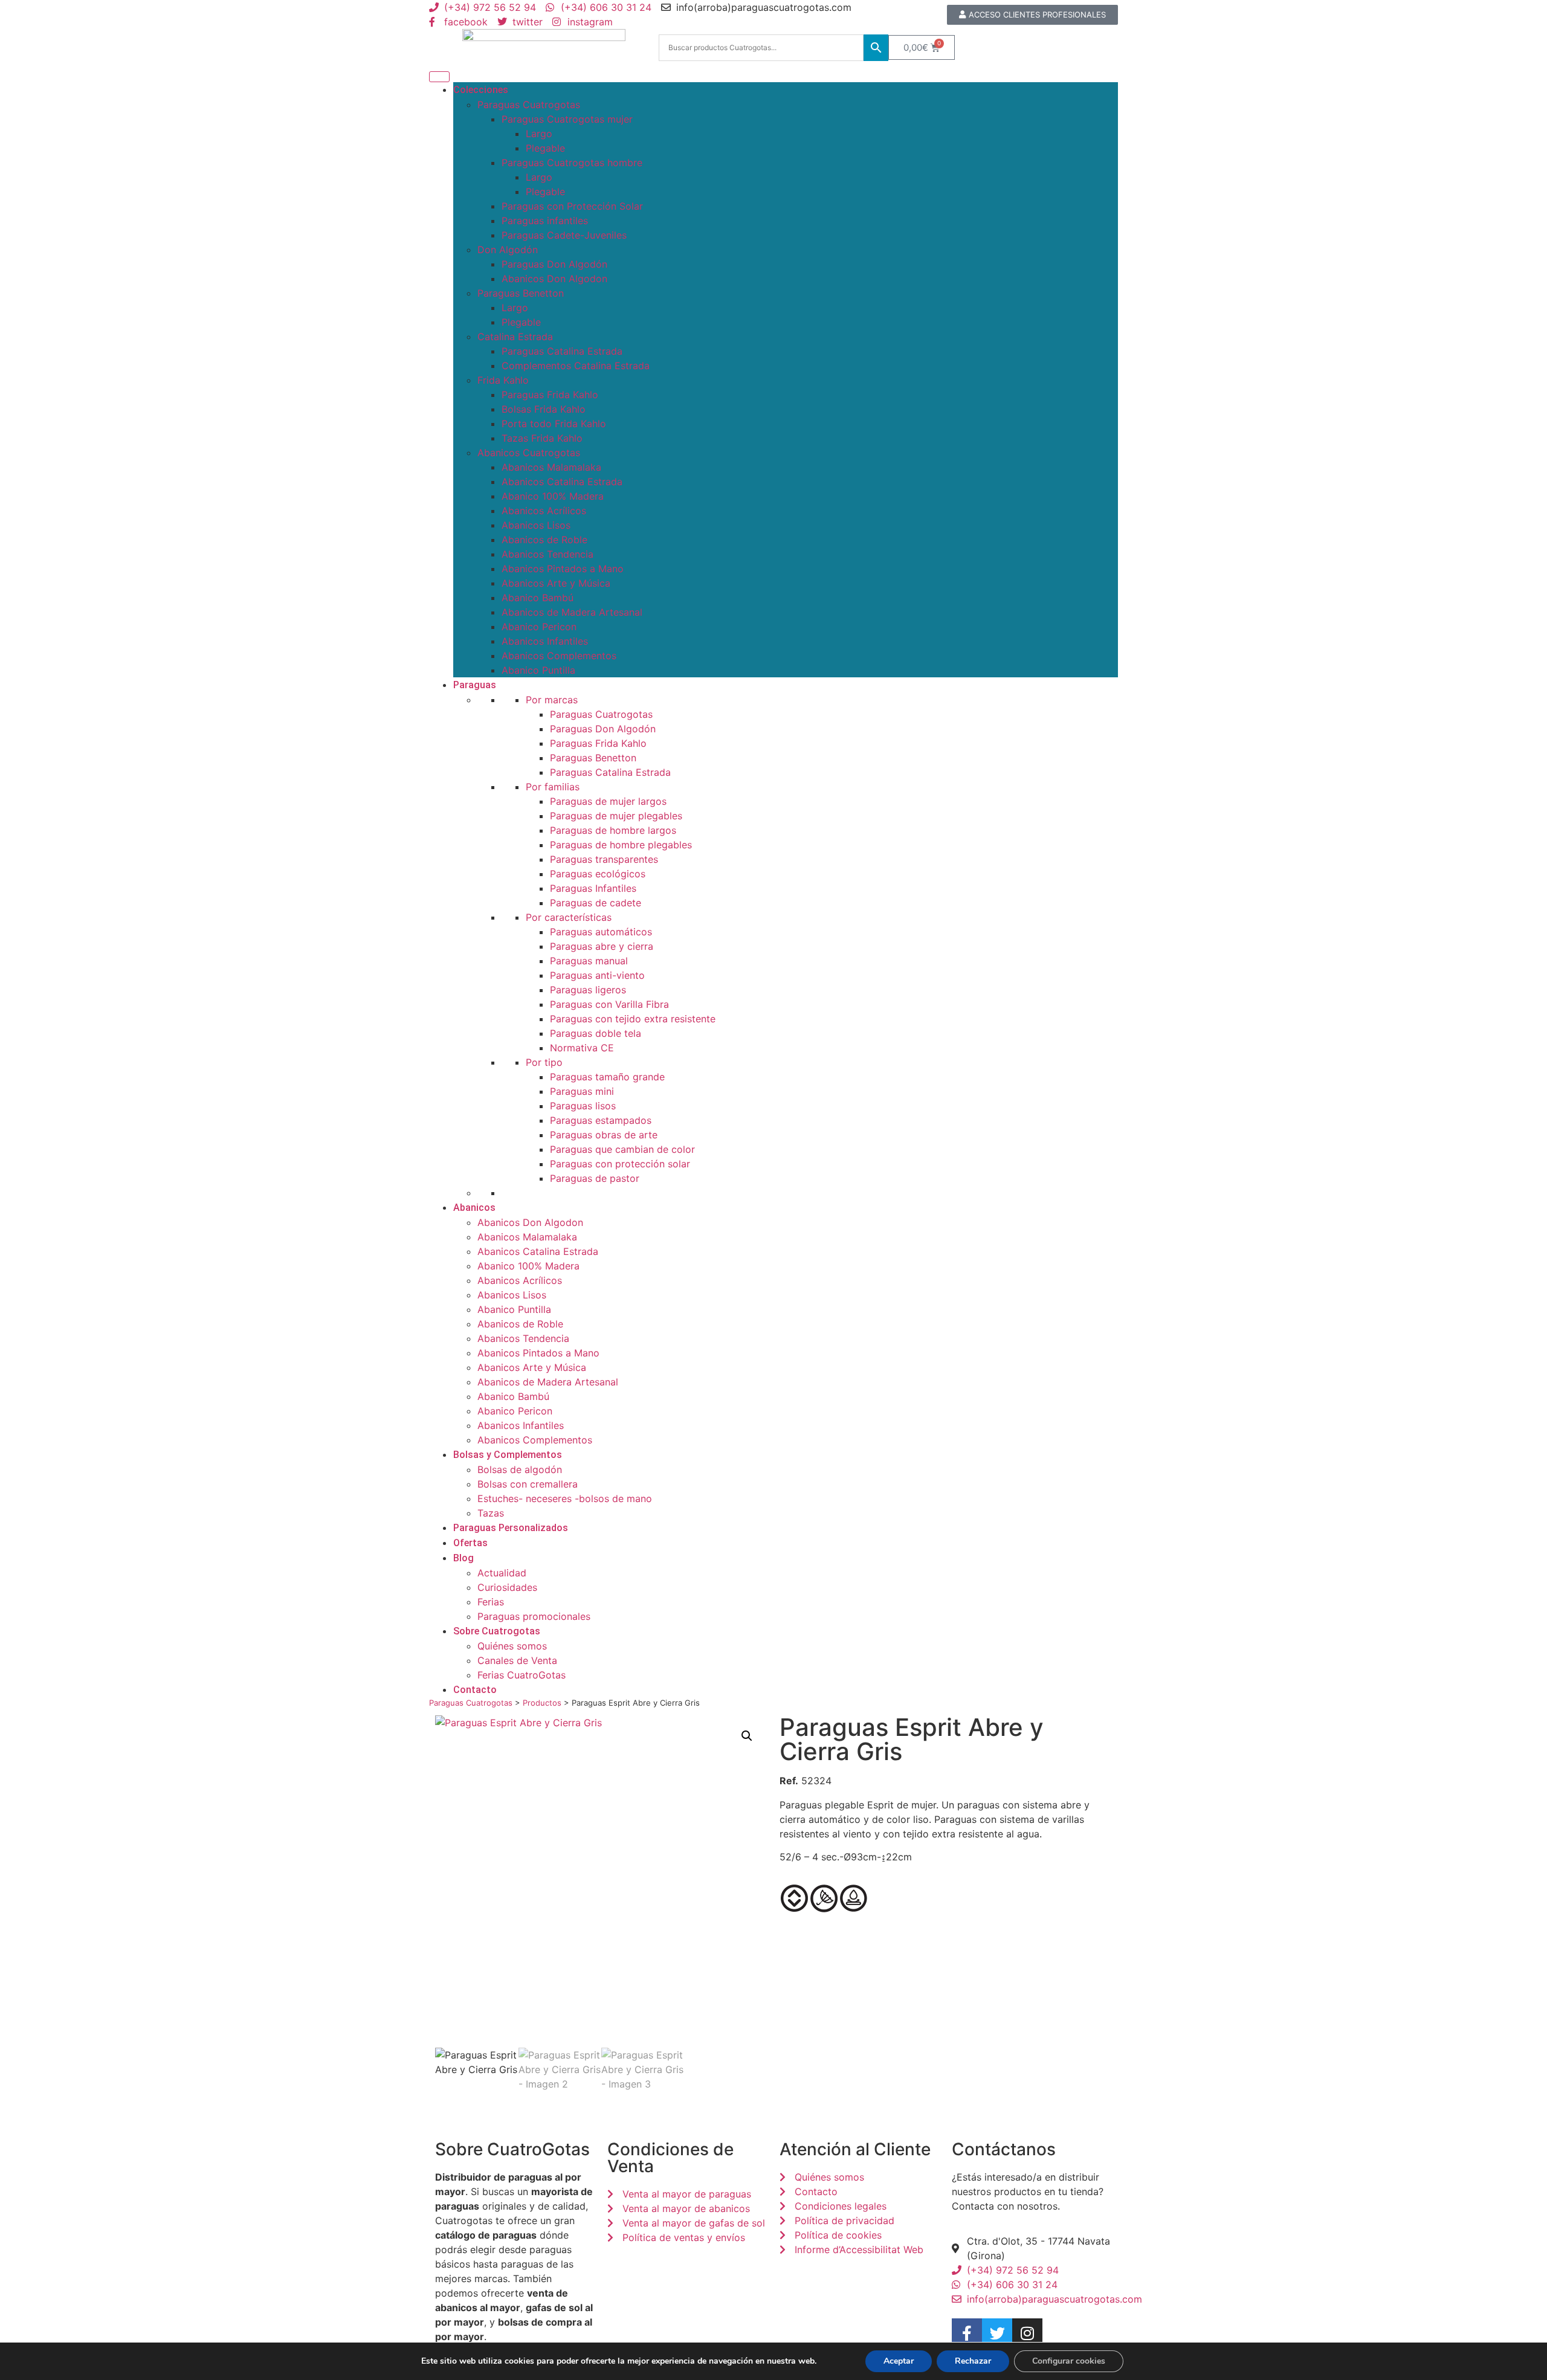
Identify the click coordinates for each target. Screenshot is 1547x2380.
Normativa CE (582, 1048)
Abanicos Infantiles (545, 641)
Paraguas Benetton (521, 293)
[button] (747, 1736)
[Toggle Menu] (439, 77)
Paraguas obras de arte (604, 1135)
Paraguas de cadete (596, 903)
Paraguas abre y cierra (602, 946)
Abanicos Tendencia (547, 554)
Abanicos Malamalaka (551, 467)
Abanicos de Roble (544, 540)
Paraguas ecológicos (598, 874)
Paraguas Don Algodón (554, 264)
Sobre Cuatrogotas (497, 1631)
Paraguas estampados (601, 1120)
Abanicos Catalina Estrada (562, 482)
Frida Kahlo (503, 380)
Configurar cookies (1069, 2361)
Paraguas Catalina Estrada (562, 351)
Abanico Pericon (539, 627)
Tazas (491, 1513)
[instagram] (1027, 2333)
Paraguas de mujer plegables (616, 816)
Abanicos (474, 1208)
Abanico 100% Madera (553, 496)
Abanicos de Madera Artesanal (572, 612)
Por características (569, 917)
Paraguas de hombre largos (613, 830)
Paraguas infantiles (545, 221)
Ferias (491, 1602)
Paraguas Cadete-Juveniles (564, 235)
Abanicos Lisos (536, 525)
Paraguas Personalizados (511, 1528)
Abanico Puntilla (538, 670)
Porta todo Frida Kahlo (554, 424)
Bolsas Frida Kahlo (544, 409)
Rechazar (973, 2361)
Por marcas (552, 700)
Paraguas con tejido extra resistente (633, 1019)
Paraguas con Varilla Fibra (609, 1004)
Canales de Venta (517, 1660)
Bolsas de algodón (520, 1469)
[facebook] (967, 2333)
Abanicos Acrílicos (544, 511)
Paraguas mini (582, 1091)
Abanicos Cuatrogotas (529, 453)
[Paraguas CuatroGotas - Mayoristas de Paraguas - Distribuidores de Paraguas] (544, 47)
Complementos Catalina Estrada (576, 366)
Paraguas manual (589, 961)
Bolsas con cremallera (528, 1484)
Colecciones (481, 90)
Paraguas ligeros (588, 990)
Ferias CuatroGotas (522, 1675)
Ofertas (470, 1543)
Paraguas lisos (583, 1106)
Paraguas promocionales (534, 1616)
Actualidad (502, 1573)
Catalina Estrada (515, 337)
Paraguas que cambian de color (622, 1149)
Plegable (545, 148)
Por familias (553, 787)
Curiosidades (507, 1587)
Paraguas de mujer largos (608, 801)
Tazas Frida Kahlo (542, 438)
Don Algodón (508, 250)
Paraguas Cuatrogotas (529, 105)
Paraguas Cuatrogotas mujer (567, 119)
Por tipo (544, 1062)
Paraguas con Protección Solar (572, 206)
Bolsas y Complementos (508, 1455)
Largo (539, 134)
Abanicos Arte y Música (556, 583)
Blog (463, 1558)
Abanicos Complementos (559, 656)
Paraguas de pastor (595, 1178)
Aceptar (899, 2361)
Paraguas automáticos (601, 932)
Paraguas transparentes (604, 859)
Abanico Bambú (538, 598)
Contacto (475, 1690)
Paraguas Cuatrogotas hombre (572, 163)
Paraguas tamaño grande (607, 1077)
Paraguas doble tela (596, 1033)
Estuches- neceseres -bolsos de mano (565, 1498)
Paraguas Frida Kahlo (550, 395)
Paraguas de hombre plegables (621, 845)
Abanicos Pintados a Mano (563, 569)
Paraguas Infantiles (593, 888)
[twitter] (997, 2333)
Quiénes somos (512, 1646)
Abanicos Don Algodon (554, 279)
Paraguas (475, 685)
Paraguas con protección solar (620, 1164)
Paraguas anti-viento (597, 975)
